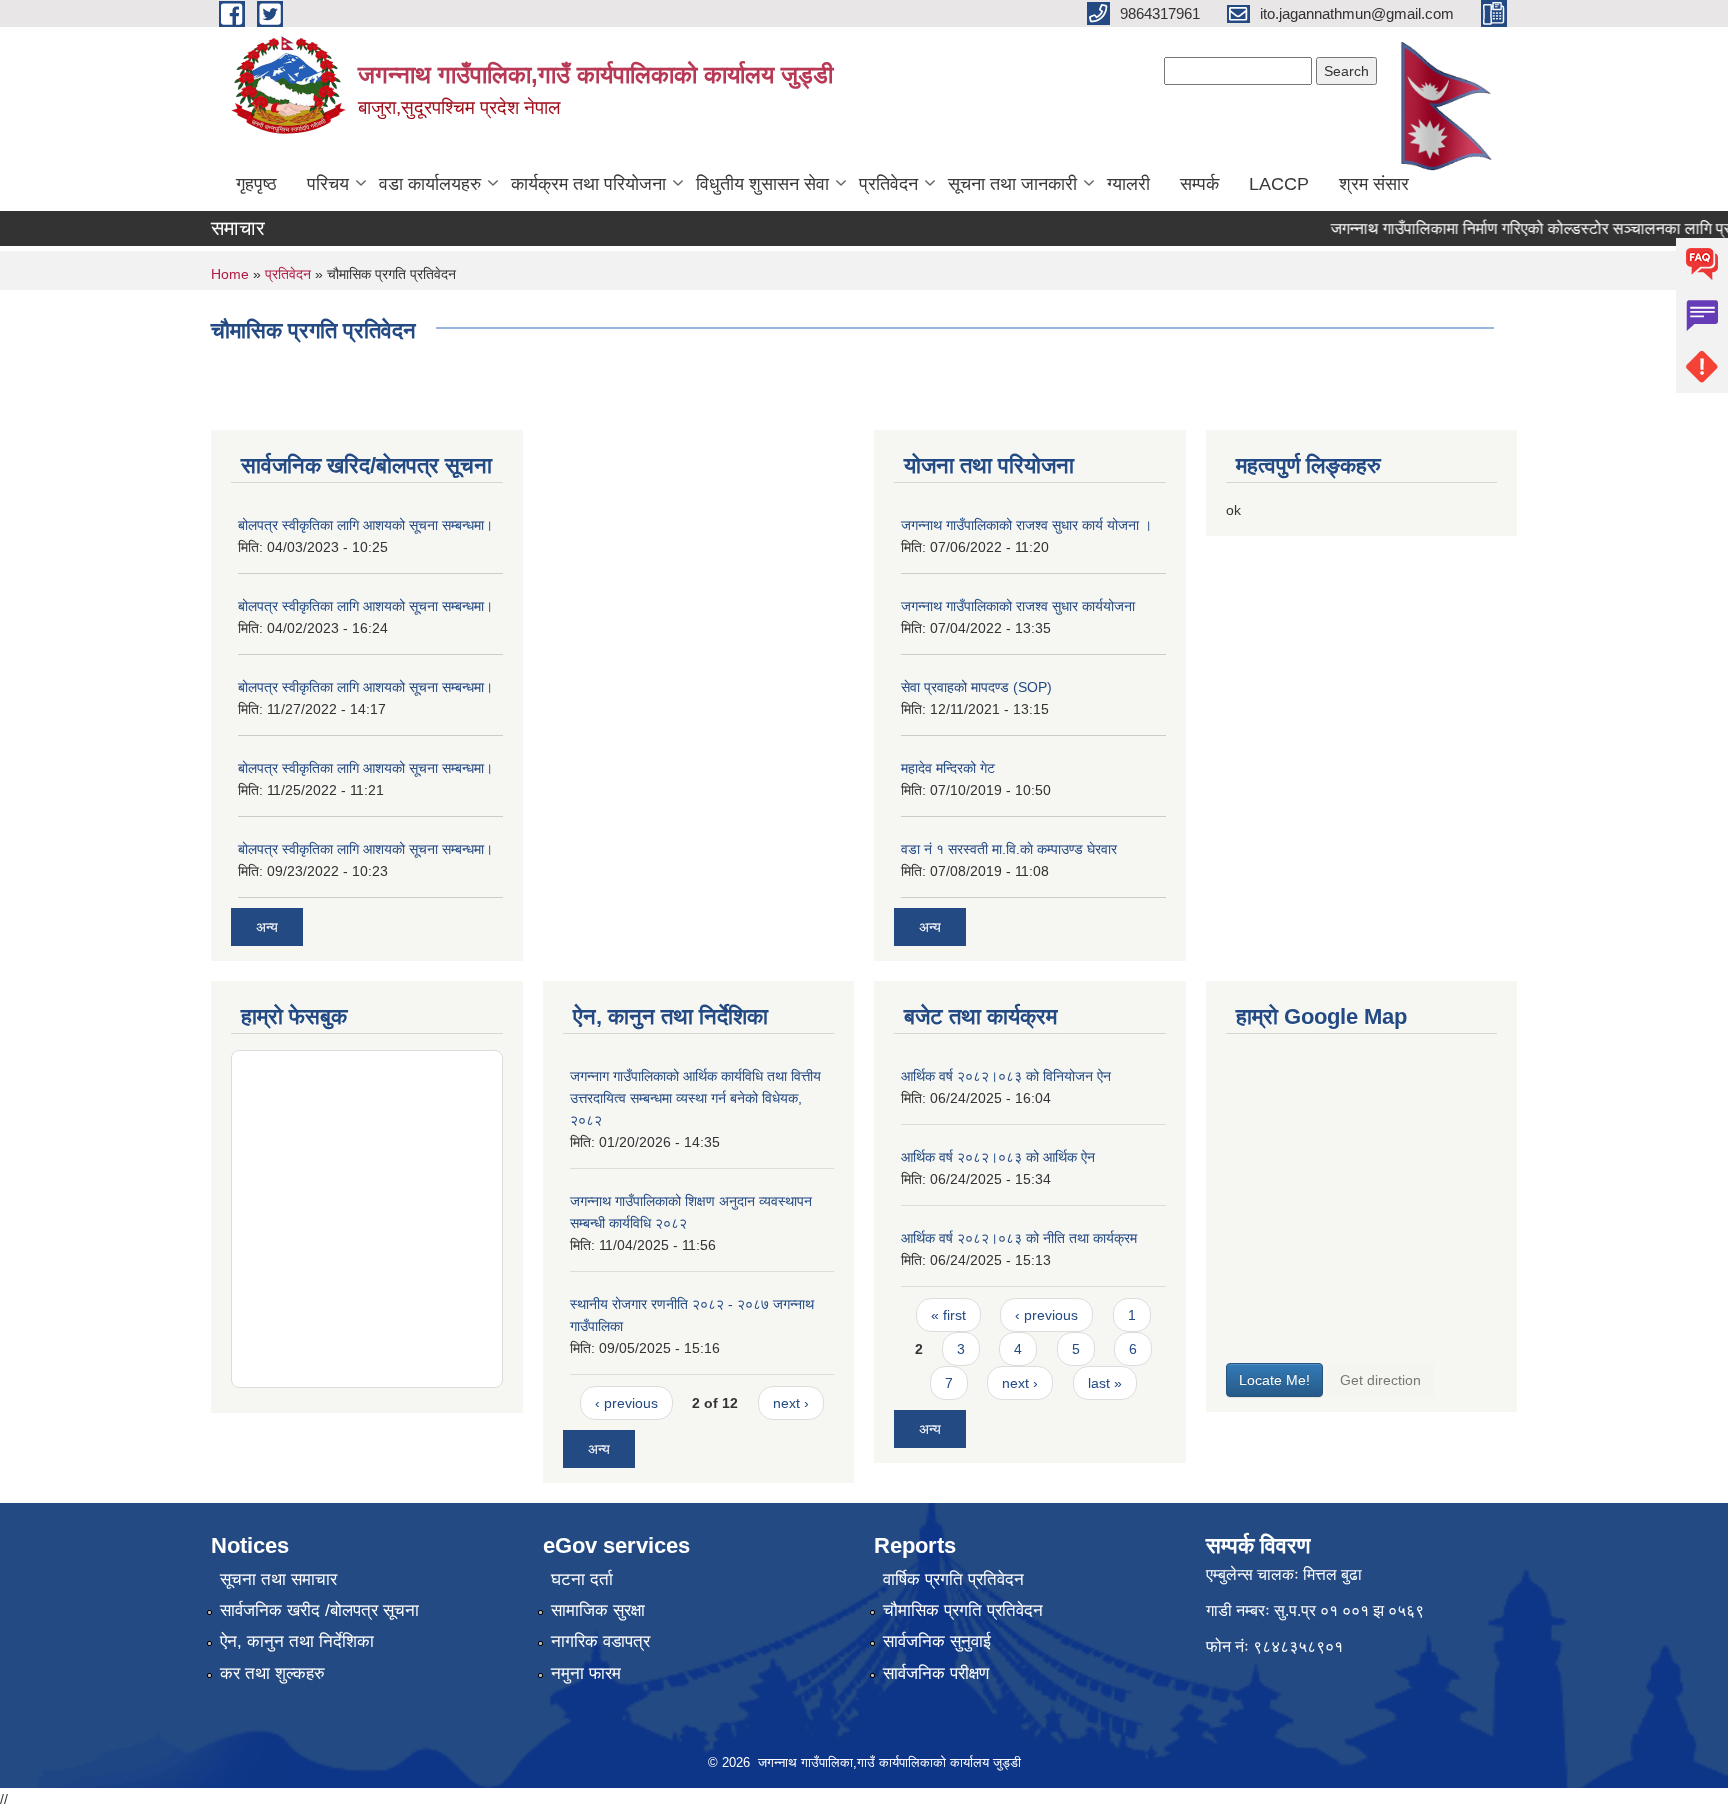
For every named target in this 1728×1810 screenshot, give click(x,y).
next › (791, 1403)
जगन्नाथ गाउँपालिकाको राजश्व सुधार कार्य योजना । (1026, 525)
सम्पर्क (1199, 184)
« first (948, 1315)
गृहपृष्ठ (256, 184)
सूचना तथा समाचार (278, 1579)
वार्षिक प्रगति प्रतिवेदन (953, 1579)
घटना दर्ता (582, 1579)
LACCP (1279, 184)
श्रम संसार (1374, 184)
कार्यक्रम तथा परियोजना (588, 184)
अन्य (267, 927)
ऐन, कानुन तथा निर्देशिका (297, 1641)
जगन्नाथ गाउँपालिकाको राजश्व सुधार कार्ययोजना (1018, 606)
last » (1105, 1383)
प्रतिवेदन (888, 184)
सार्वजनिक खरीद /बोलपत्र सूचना (319, 1610)
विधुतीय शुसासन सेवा (762, 184)
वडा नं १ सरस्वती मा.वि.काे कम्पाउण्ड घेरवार (1009, 849)
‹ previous (626, 1403)
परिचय (328, 184)
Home (230, 274)
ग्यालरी (1128, 184)
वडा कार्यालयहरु (430, 184)
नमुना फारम (586, 1673)
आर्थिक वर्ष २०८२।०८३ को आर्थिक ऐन (998, 1157)
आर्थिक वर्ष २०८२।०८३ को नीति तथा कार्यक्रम (1019, 1238)
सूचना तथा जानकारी (1012, 184)
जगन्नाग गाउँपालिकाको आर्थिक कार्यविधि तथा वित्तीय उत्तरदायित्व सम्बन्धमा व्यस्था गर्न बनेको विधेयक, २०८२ (695, 1098)
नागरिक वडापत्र (600, 1641)
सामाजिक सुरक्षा (598, 1610)
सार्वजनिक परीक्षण (936, 1673)
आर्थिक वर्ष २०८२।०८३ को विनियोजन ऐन (1006, 1076)
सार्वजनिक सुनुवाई (937, 1641)
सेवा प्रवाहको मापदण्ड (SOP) (976, 687)
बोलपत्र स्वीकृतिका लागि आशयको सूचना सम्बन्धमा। (365, 525)
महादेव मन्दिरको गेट (948, 768)
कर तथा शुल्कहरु (272, 1673)
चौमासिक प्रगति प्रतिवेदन (963, 1610)
